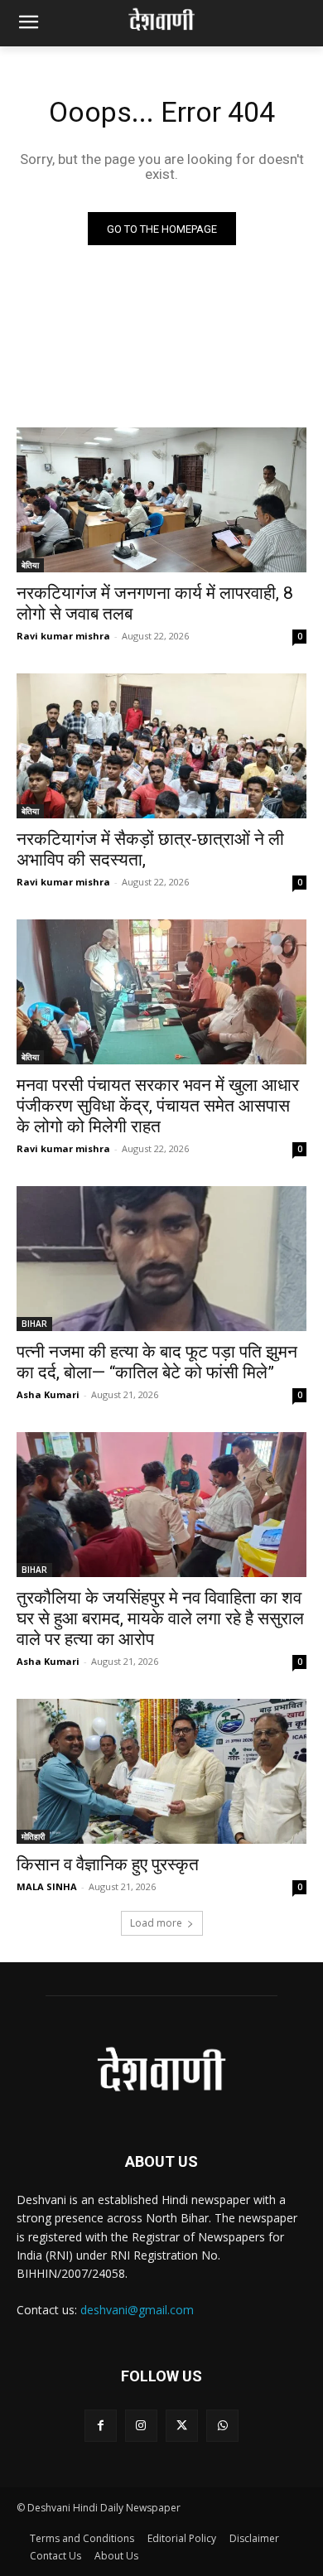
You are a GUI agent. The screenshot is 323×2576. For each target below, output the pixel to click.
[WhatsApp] (222, 2426)
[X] (182, 2426)
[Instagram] (141, 2426)
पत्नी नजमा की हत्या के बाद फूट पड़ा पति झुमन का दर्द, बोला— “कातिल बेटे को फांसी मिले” (157, 1362)
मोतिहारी (33, 1836)
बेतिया (30, 565)
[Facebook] (101, 2426)
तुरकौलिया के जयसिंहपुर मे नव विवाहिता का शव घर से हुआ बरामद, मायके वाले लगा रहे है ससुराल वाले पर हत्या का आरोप (160, 1618)
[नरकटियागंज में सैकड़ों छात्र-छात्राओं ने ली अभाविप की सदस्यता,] (161, 746)
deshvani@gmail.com (137, 2310)
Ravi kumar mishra (63, 636)
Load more (156, 1923)
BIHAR (34, 1324)
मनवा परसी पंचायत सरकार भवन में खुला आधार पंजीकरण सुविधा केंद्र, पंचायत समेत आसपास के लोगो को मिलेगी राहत (158, 1106)
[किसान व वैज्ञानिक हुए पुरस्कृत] (161, 1771)
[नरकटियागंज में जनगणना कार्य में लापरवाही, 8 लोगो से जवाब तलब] (161, 500)
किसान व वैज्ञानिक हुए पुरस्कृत (108, 1864)
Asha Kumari (48, 1394)
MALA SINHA (47, 1886)
